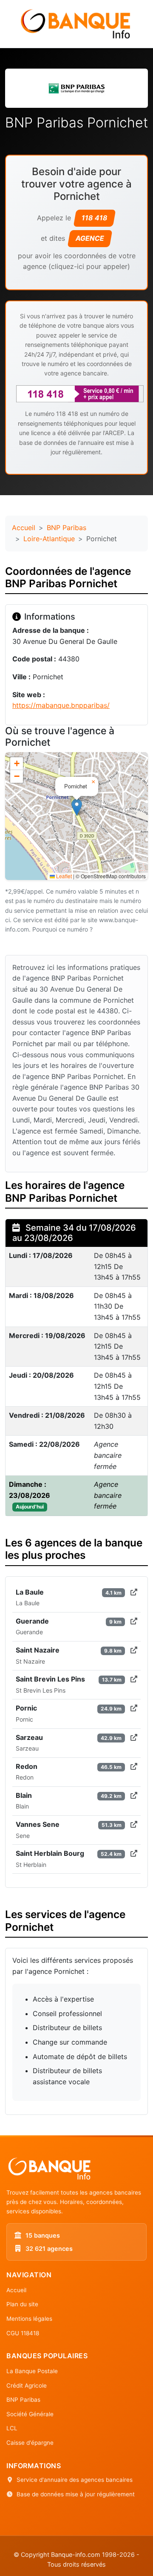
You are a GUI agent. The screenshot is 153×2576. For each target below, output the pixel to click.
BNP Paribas (67, 528)
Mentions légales (29, 2319)
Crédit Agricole (27, 2386)
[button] (77, 807)
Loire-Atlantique (49, 539)
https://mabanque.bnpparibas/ (61, 705)
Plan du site (22, 2304)
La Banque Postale (32, 2371)
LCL (12, 2428)
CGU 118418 (23, 2333)
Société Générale (30, 2414)
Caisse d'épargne (30, 2443)
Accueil (24, 528)
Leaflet (63, 876)
